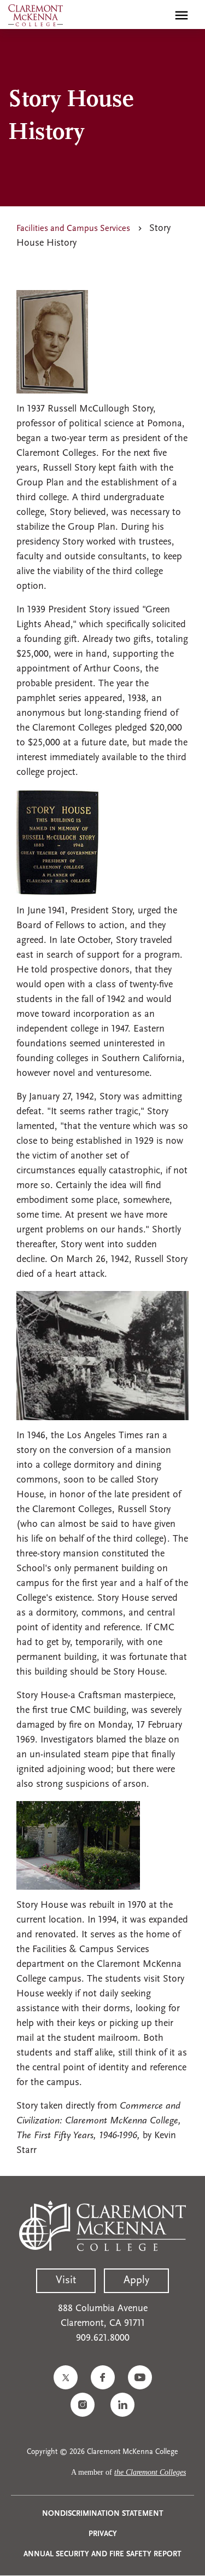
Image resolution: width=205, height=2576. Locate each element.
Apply (136, 2280)
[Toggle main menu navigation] (181, 15)
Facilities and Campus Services (73, 229)
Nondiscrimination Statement (103, 2514)
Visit (66, 2280)
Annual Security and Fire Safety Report (102, 2554)
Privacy (103, 2534)
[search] (158, 15)
